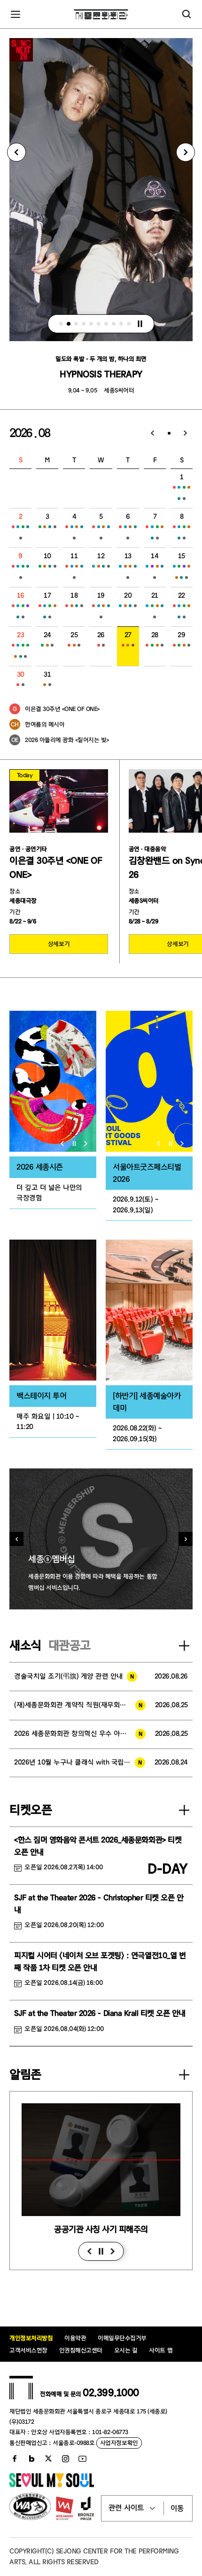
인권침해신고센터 (81, 2350)
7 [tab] (107, 324)
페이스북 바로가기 (15, 2459)
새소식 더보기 (184, 1646)
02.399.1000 (111, 2393)
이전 (89, 2251)
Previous (16, 152)
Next (186, 152)
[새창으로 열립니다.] (52, 2485)
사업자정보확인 (119, 2443)
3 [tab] (77, 324)
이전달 (153, 433)
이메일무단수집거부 (122, 2338)
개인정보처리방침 (31, 2338)
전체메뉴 (16, 14)
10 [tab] (129, 324)
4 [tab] (84, 324)
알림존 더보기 (184, 2075)
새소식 (25, 1646)
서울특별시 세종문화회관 (101, 14)
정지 (140, 324)
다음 (113, 2251)
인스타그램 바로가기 (65, 2459)
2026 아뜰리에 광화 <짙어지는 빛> (67, 740)
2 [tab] (69, 324)
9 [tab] (122, 324)
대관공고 (70, 1646)
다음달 (186, 433)
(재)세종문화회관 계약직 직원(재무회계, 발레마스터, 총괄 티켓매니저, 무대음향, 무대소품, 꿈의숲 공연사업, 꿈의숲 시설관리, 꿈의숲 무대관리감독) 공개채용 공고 (80, 1705)
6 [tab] (99, 324)
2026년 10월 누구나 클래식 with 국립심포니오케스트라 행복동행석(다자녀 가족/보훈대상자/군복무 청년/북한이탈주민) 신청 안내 (80, 1762)
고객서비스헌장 (28, 2350)
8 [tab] (114, 324)
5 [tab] (92, 324)
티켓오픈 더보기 (184, 1810)
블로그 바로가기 (31, 2459)
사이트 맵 (161, 2350)
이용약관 (75, 2338)
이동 (177, 2508)
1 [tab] (62, 324)
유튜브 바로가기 (82, 2459)
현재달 (169, 433)
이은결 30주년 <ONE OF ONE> (62, 709)
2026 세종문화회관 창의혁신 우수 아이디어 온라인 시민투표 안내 (80, 1734)
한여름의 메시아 (45, 724)
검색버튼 (186, 14)
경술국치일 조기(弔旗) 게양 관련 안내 (69, 1676)
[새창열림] (53, 1081)
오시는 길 (126, 2350)
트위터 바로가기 (48, 2459)
